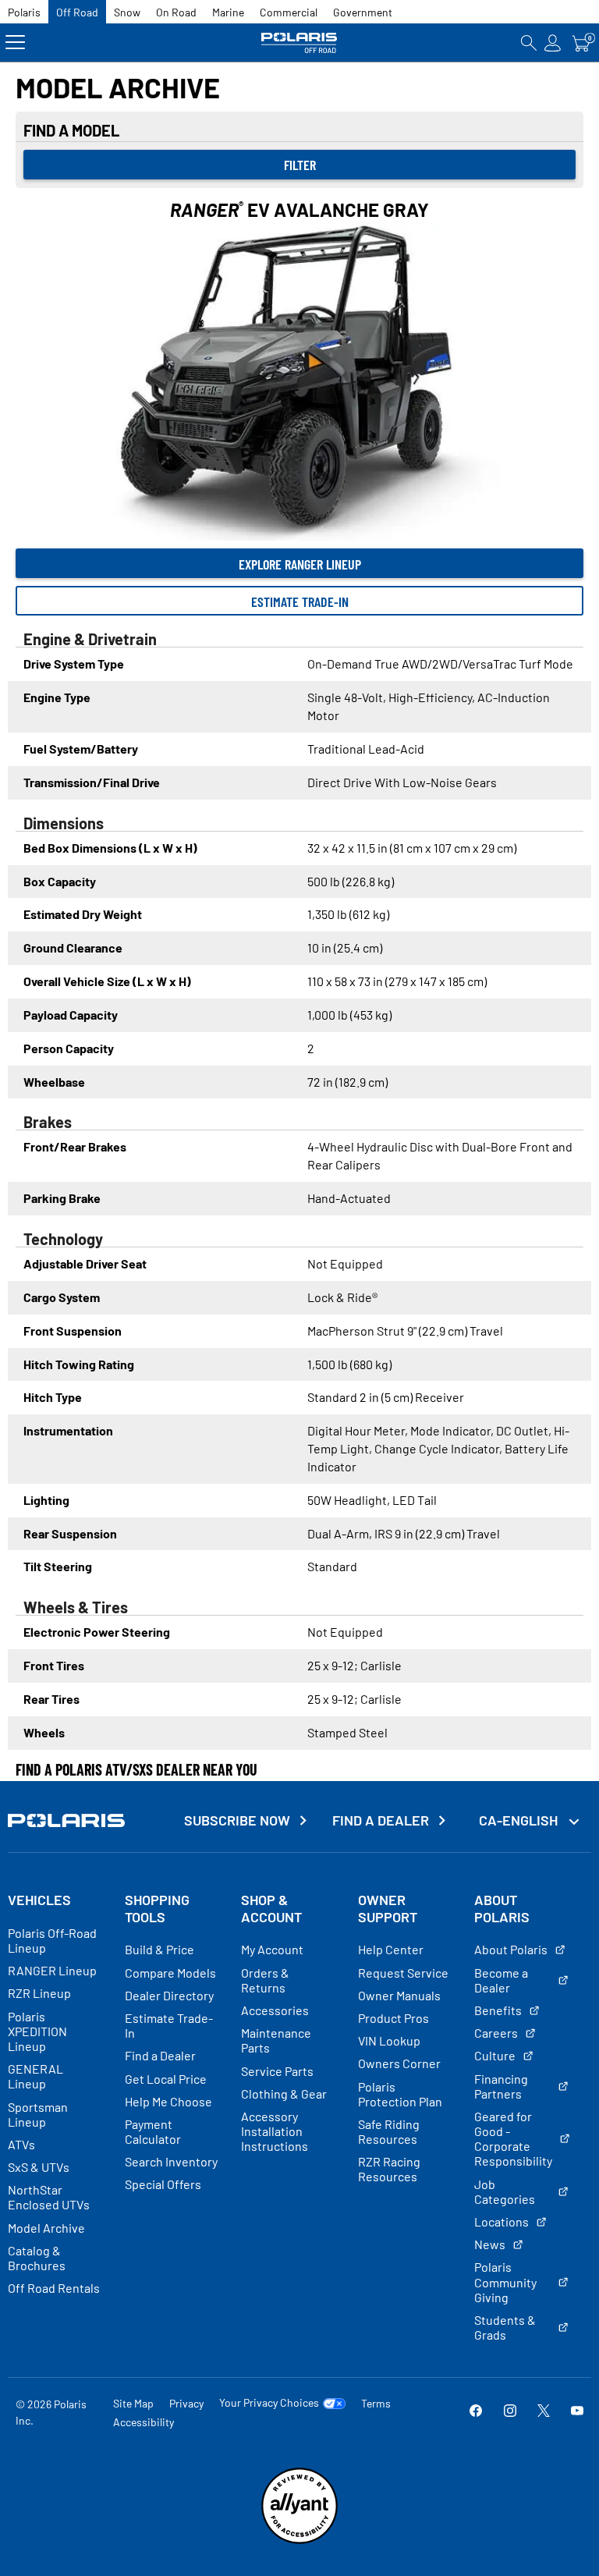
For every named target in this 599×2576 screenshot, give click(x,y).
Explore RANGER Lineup (300, 564)
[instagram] (510, 2412)
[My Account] (553, 43)
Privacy (186, 2403)
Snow (127, 12)
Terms (376, 2403)
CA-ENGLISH (520, 1820)
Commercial (289, 12)
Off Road (77, 12)
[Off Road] (299, 43)
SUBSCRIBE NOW (237, 1820)
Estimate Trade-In (300, 601)
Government (363, 12)
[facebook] (476, 2412)
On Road (176, 12)
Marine (228, 12)
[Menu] (15, 43)
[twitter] (544, 2412)
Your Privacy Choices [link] (269, 2403)
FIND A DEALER (381, 1820)
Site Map (133, 2403)
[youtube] (577, 2412)
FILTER (300, 165)
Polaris (24, 12)
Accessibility (144, 2422)
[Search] (529, 43)
